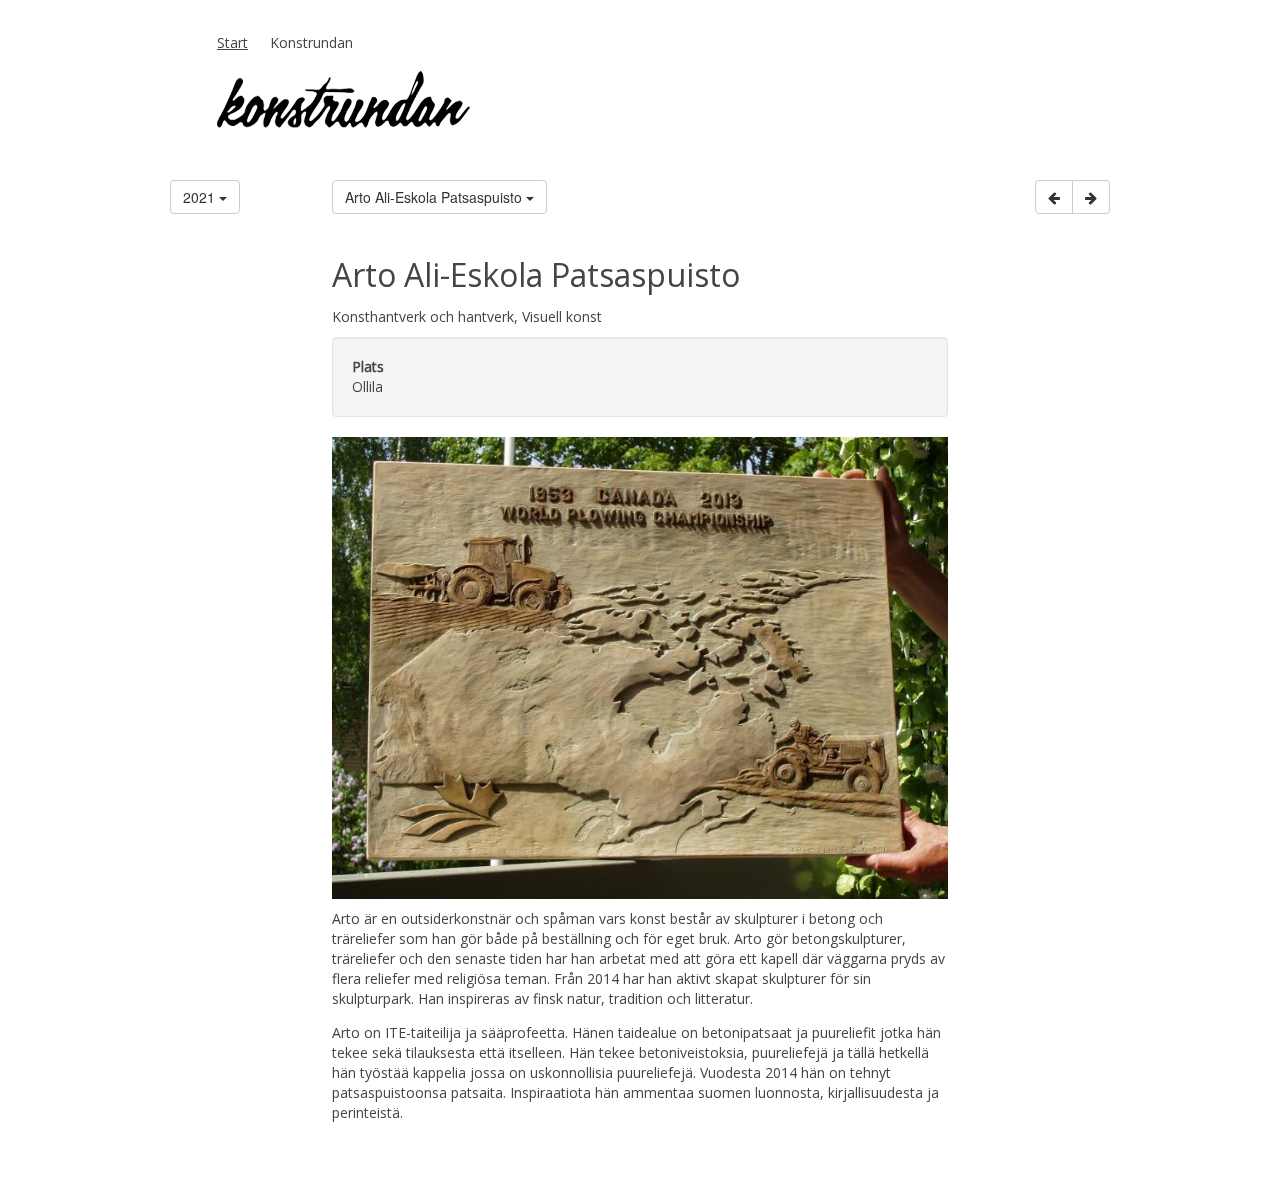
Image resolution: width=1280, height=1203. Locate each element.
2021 (201, 197)
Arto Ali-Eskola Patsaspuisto (435, 197)
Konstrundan (311, 42)
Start (232, 42)
